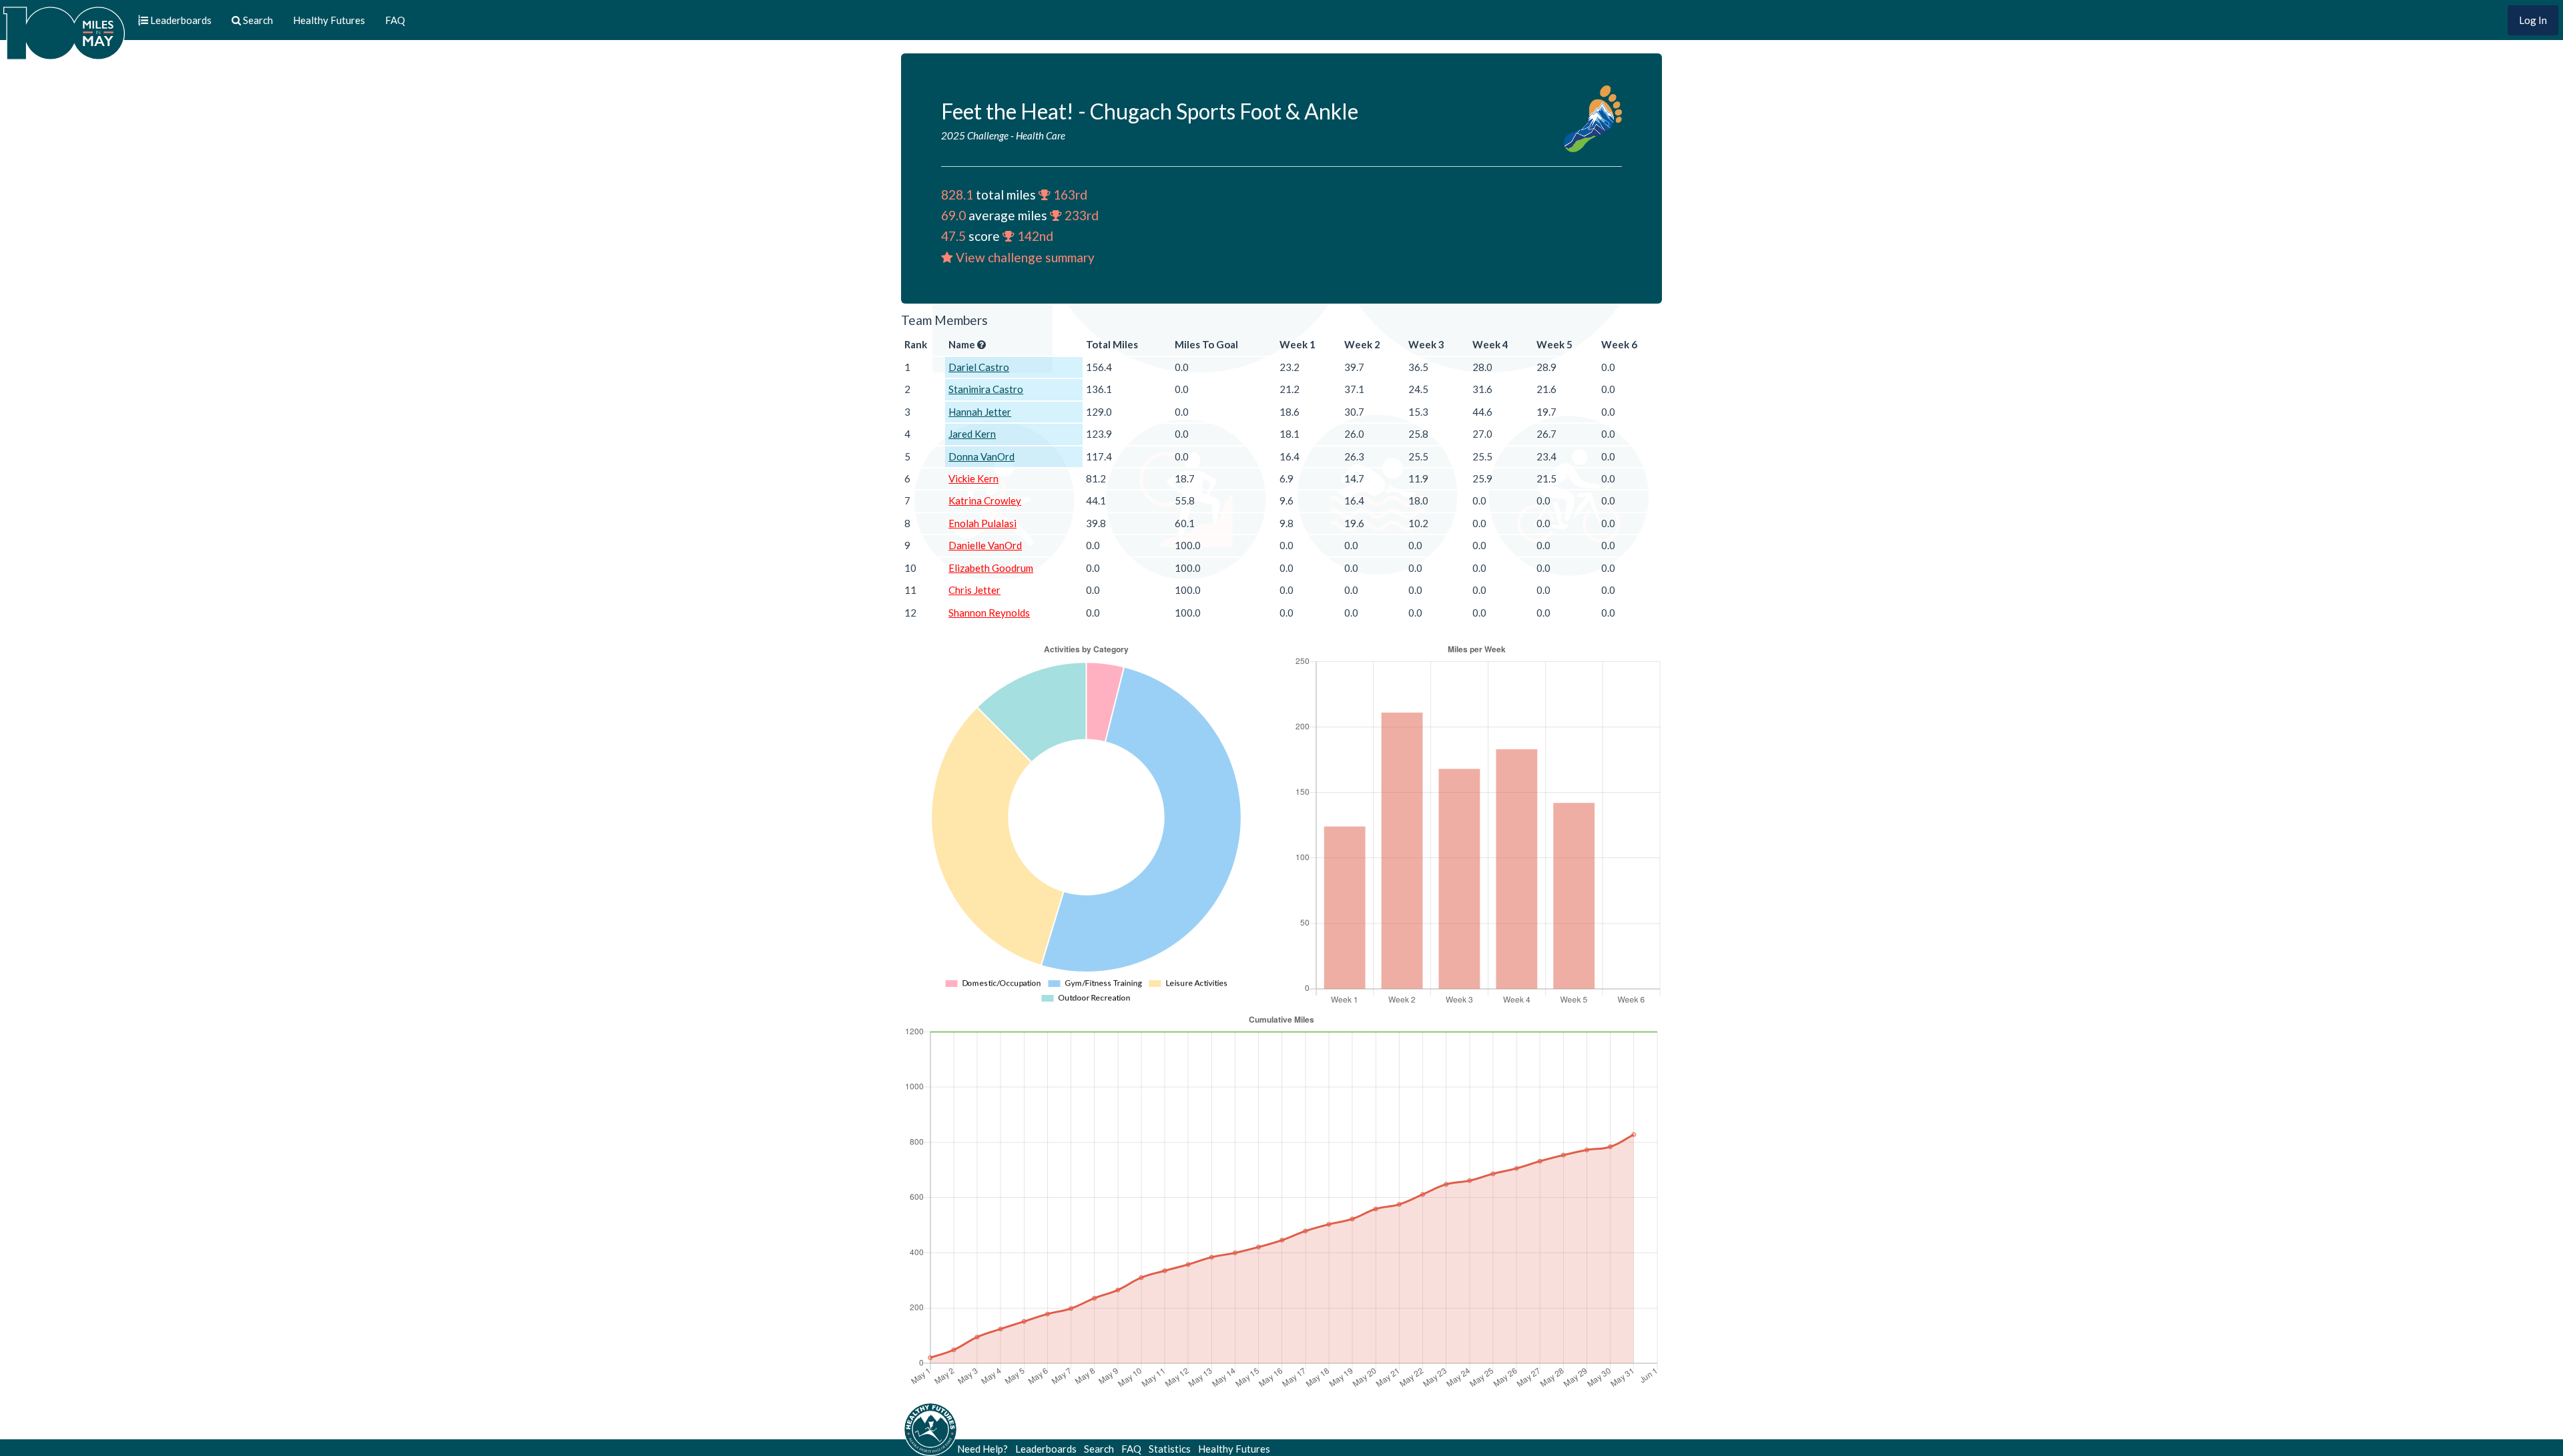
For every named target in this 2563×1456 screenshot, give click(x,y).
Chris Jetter (974, 590)
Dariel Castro (979, 367)
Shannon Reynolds (989, 613)
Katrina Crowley (985, 500)
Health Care (1041, 135)
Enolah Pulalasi (982, 523)
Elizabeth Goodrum (991, 568)
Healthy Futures (329, 20)
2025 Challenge (975, 135)
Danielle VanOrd (985, 545)
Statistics (1170, 1449)
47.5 (953, 236)
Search (1099, 1449)
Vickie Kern (973, 478)
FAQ (395, 20)
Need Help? (982, 1449)
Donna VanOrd (981, 456)
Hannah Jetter (980, 412)
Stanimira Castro (986, 389)
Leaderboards (1046, 1449)
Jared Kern (972, 434)
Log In (2533, 20)
